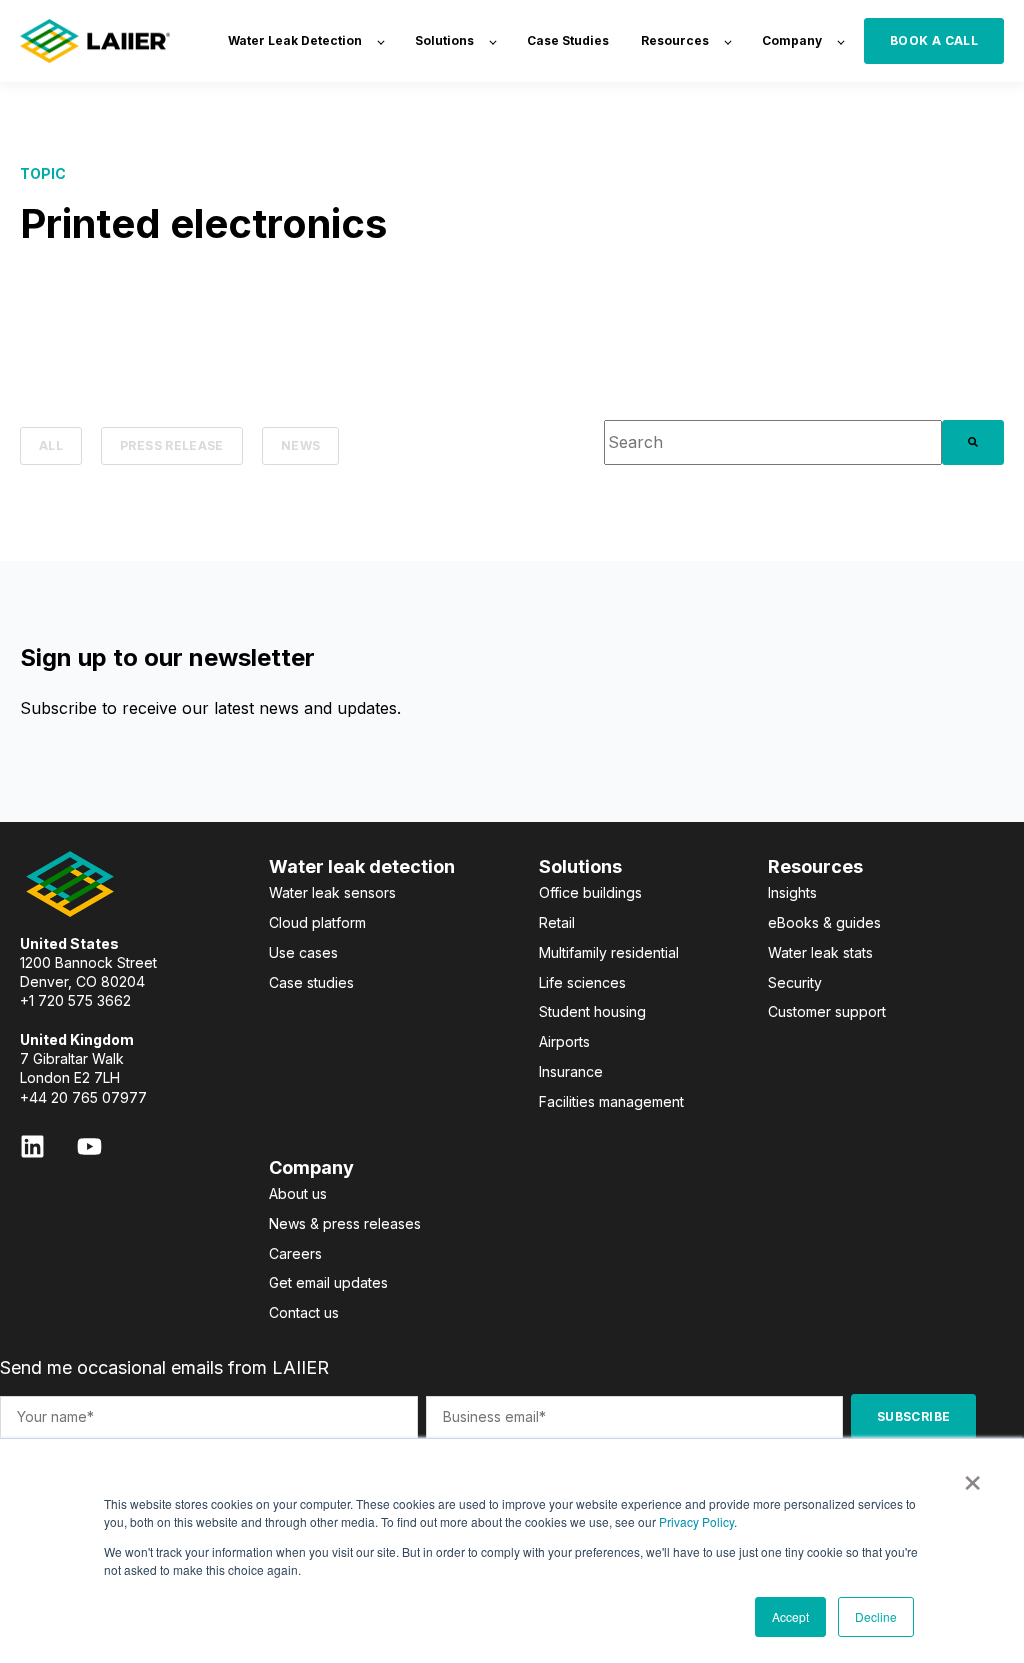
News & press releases (345, 1223)
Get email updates (328, 1282)
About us (298, 1193)
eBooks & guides (824, 922)
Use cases (303, 952)
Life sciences (582, 982)
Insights (792, 892)
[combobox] (773, 442)
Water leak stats (820, 952)
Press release (172, 445)
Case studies (311, 982)
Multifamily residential (609, 952)
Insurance (571, 1071)
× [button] (972, 1476)
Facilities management (611, 1101)
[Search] (973, 442)
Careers (295, 1253)
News (300, 445)
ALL (51, 445)
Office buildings (590, 892)
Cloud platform (317, 922)
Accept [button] (790, 1616)
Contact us (304, 1312)
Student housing (592, 1011)
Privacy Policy (696, 1521)
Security (795, 982)
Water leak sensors (332, 892)
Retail (557, 922)
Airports (564, 1041)
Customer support (827, 1011)
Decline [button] (876, 1616)
